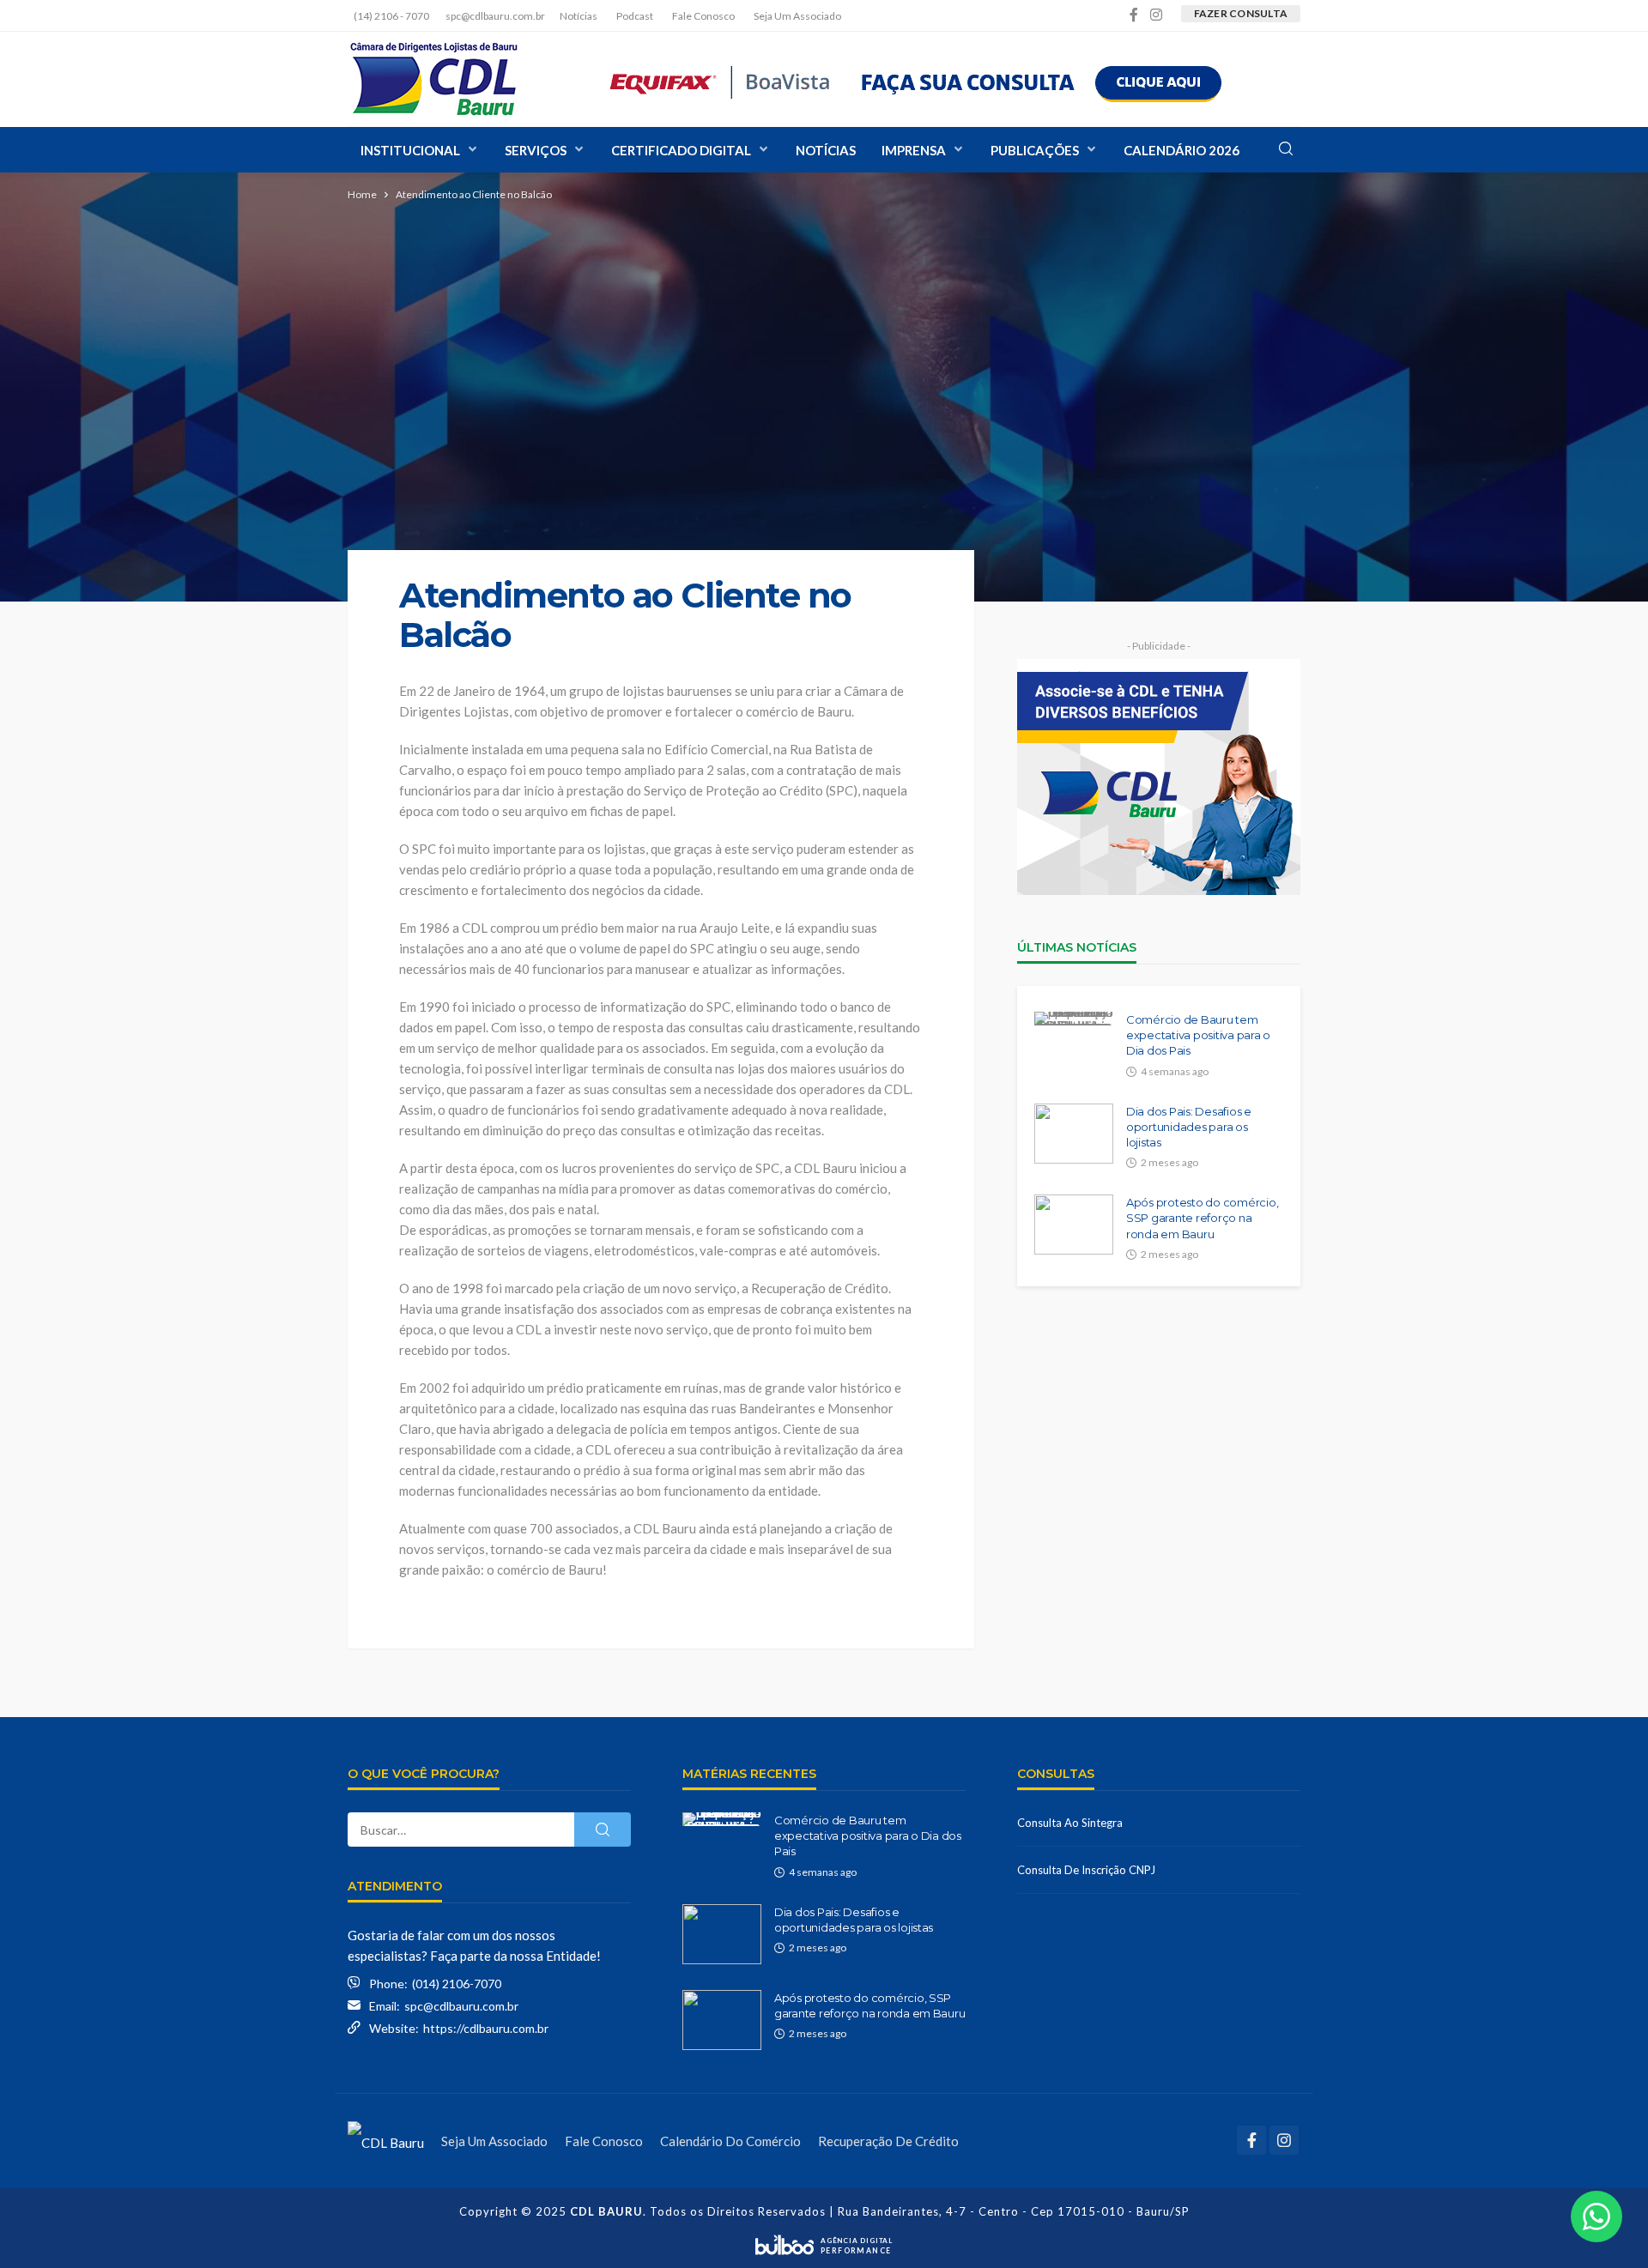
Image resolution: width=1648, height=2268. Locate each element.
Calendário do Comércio (730, 2141)
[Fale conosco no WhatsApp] (1596, 2217)
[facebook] (1134, 15)
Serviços (536, 150)
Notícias (579, 16)
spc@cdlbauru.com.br (461, 2006)
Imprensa (914, 150)
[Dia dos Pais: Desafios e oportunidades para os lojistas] (1074, 1134)
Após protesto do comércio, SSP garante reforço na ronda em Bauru (1202, 1218)
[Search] (1286, 149)
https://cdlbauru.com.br (486, 2028)
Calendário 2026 (1181, 150)
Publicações (1035, 150)
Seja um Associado (797, 16)
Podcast (635, 16)
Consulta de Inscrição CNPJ (1086, 1870)
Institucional (410, 150)
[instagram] (1156, 15)
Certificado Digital (681, 150)
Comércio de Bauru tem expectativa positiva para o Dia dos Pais (1198, 1035)
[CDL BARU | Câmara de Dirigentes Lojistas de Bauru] (433, 79)
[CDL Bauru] (386, 2141)
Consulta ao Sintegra (1070, 1823)
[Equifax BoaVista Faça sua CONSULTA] (916, 79)
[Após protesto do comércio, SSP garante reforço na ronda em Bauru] (1074, 1225)
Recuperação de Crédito (888, 2141)
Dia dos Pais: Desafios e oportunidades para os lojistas (1189, 1127)
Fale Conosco (703, 16)
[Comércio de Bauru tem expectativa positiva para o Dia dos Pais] (1074, 1019)
